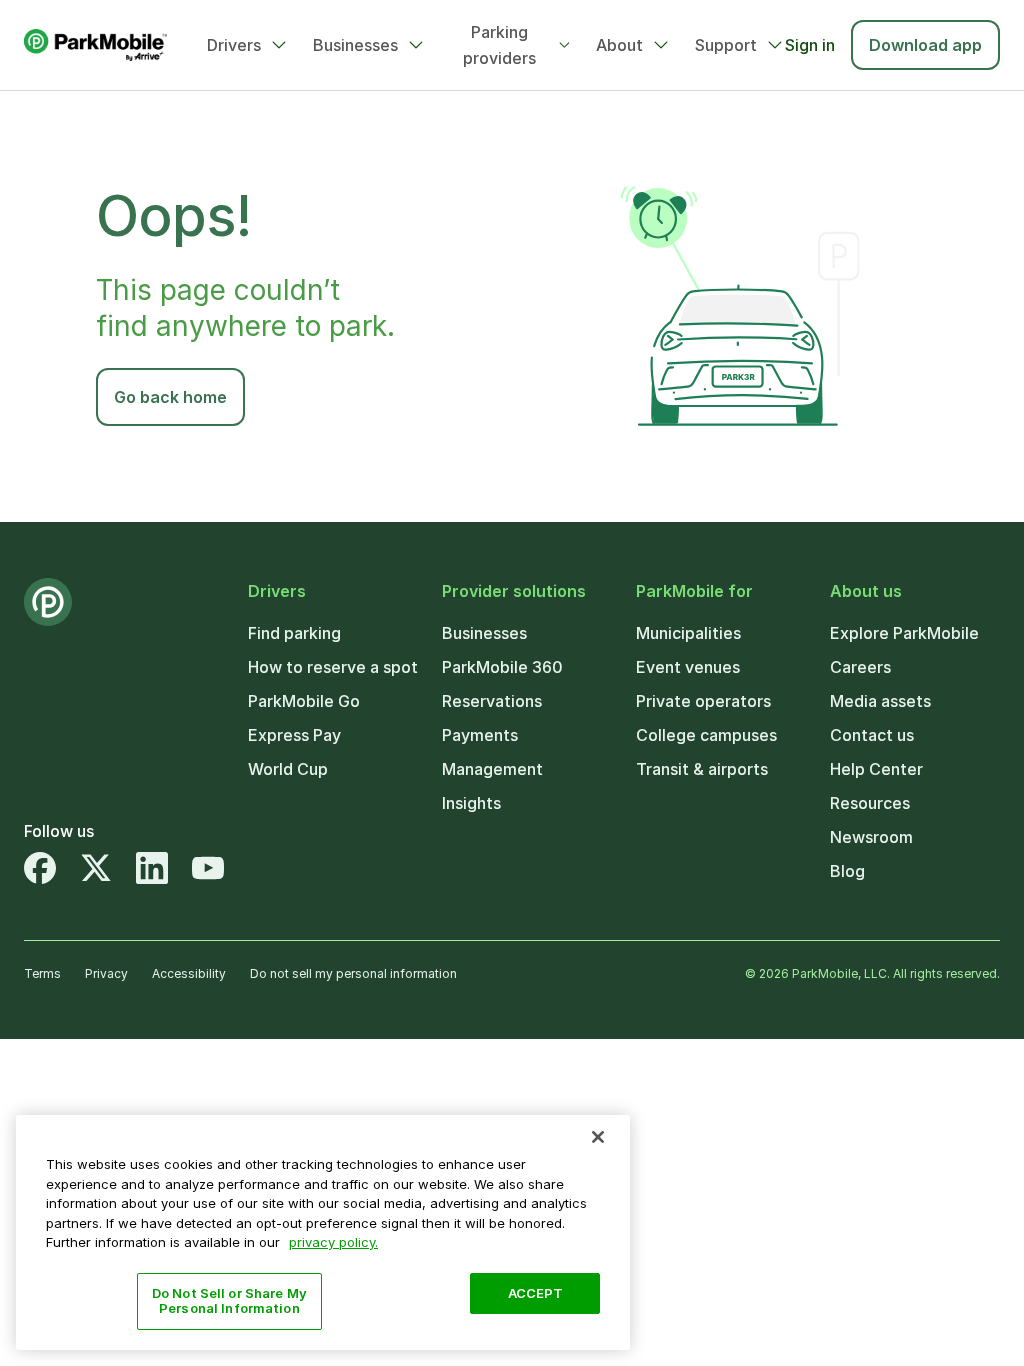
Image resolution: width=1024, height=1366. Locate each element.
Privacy (106, 973)
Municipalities (688, 633)
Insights (471, 803)
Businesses (355, 45)
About (619, 45)
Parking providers (499, 45)
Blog (847, 871)
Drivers (234, 45)
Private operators (703, 701)
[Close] (598, 1137)
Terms (42, 973)
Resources (870, 803)
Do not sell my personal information (353, 973)
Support (726, 45)
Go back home (170, 397)
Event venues (688, 667)
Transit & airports (702, 769)
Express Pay (294, 735)
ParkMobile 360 (502, 667)
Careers (860, 667)
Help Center (876, 769)
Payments (480, 735)
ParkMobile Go (304, 701)
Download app (925, 45)
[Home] (95, 45)
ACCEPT (536, 1293)
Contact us (872, 735)
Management (492, 769)
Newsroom (871, 837)
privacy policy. (333, 1242)
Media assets (880, 701)
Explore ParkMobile (904, 633)
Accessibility (189, 973)
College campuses (706, 735)
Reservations (492, 701)
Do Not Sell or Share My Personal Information (229, 1301)
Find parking (294, 633)
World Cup (288, 769)
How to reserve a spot (333, 667)
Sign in (810, 45)
